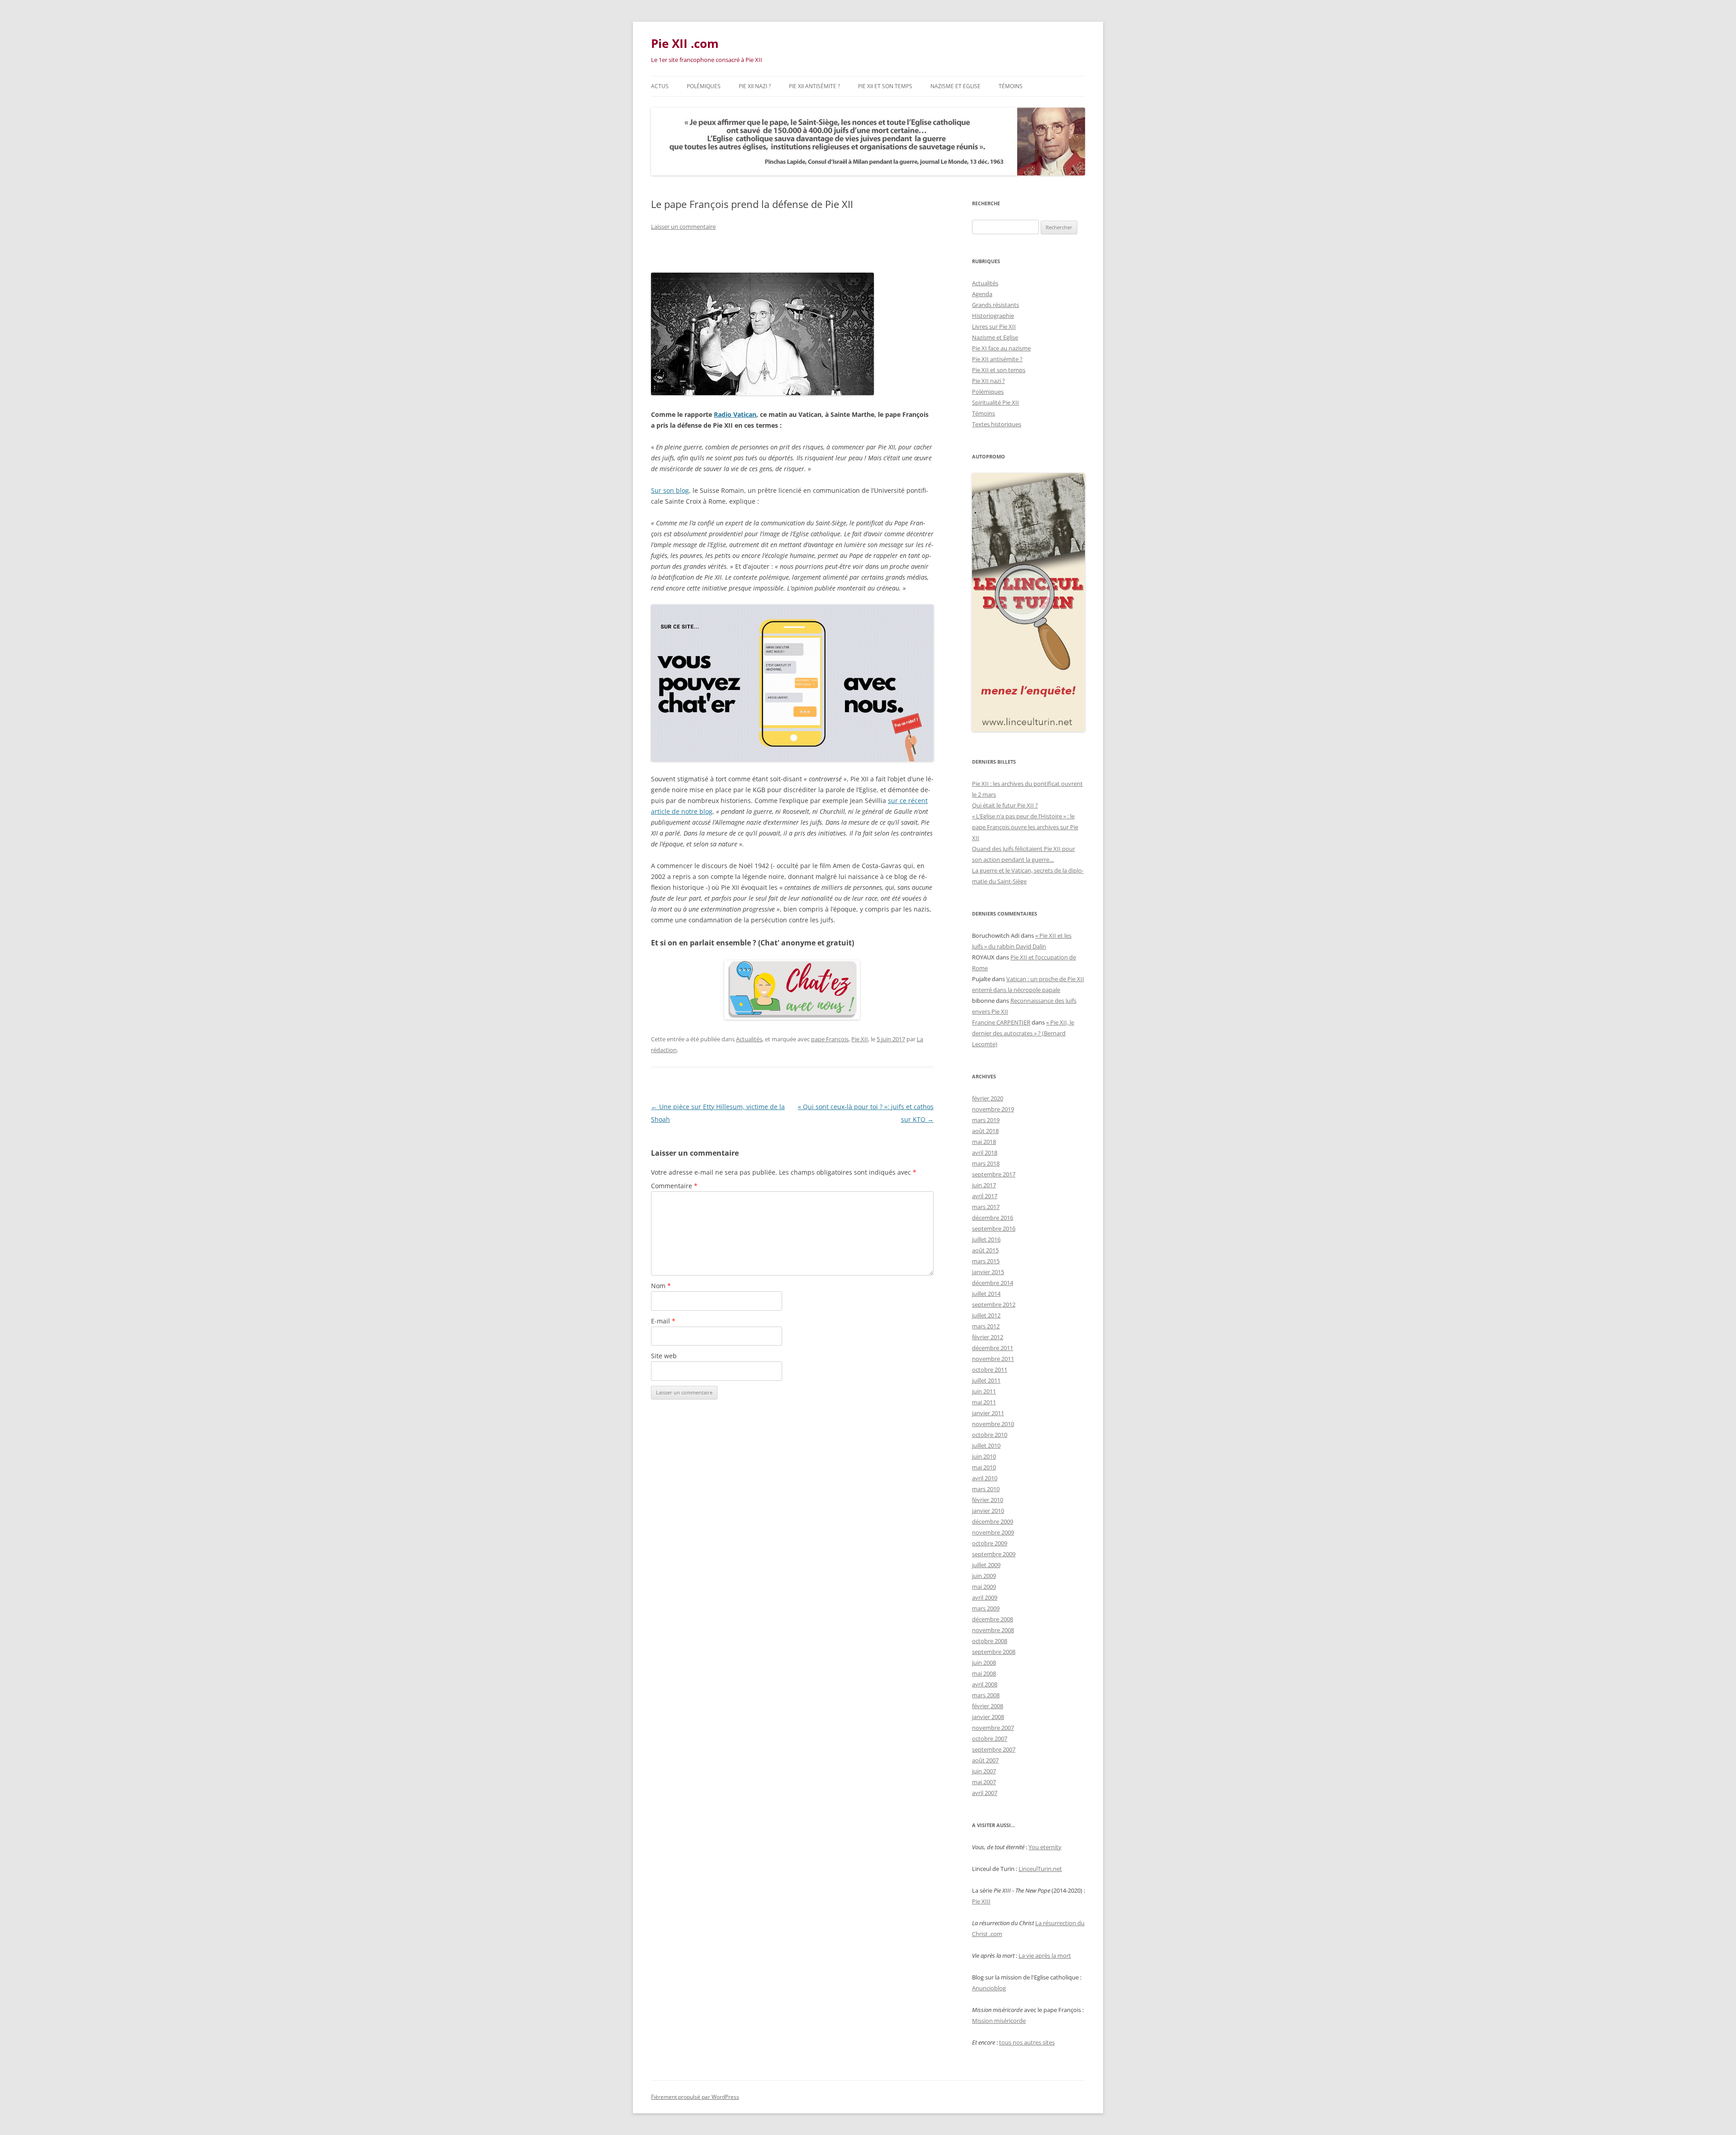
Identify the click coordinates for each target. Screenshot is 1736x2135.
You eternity (1045, 1847)
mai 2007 (984, 1782)
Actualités (749, 1039)
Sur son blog (670, 490)
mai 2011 (984, 1402)
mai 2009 (984, 1587)
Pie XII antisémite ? (814, 86)
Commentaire (674, 1186)
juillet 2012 (986, 1315)
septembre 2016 (994, 1228)
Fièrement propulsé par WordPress (695, 2097)
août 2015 (985, 1250)
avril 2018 (985, 1153)
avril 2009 (985, 1597)
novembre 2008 (993, 1630)
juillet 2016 (986, 1239)
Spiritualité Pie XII (995, 402)
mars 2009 (986, 1608)
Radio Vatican (735, 414)
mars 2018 (986, 1163)
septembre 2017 (994, 1174)
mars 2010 (986, 1489)
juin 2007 (984, 1771)
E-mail (663, 1321)
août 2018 (985, 1131)
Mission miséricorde (999, 2021)
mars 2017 (986, 1207)
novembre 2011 (993, 1359)
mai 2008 (984, 1673)
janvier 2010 (988, 1511)
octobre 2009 (990, 1543)
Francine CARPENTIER (1001, 1022)
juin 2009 (984, 1576)
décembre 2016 (993, 1218)
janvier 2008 (988, 1717)
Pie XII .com (685, 43)
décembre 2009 (993, 1521)
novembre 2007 (993, 1728)
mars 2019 (986, 1120)
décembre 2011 (993, 1348)
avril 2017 (985, 1196)
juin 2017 (984, 1185)
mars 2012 (986, 1326)
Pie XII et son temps (885, 86)
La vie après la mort (1045, 1956)
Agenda (982, 294)
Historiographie (993, 316)
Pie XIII (981, 1901)
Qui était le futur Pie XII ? (1005, 805)
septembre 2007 (994, 1749)
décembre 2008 (993, 1619)
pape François (830, 1039)
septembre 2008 (994, 1652)
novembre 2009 (993, 1532)
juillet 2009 (986, 1565)
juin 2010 (984, 1456)
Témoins (1011, 86)
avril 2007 (985, 1793)
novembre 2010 (993, 1424)
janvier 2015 (988, 1272)
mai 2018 (984, 1142)
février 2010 (988, 1500)
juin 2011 (984, 1391)
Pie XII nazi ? (755, 86)
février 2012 (988, 1337)
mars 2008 (986, 1695)
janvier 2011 (988, 1413)
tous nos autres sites (1027, 2042)
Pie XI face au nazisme (1001, 348)
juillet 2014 (986, 1294)
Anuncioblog (989, 1988)
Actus (660, 86)
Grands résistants (995, 305)
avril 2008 (985, 1684)
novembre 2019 (993, 1109)
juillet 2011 (986, 1380)
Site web (664, 1356)
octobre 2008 (990, 1641)
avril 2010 (985, 1478)
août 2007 (985, 1760)
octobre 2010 (990, 1435)
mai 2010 (984, 1467)
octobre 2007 (990, 1738)
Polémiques (704, 86)
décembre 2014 (993, 1283)
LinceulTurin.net (1040, 1869)
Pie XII (860, 1039)
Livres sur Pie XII (994, 326)
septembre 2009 (994, 1554)
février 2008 (988, 1706)
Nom (661, 1286)
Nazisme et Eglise (955, 86)
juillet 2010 (986, 1445)
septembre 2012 (994, 1304)
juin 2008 (984, 1663)
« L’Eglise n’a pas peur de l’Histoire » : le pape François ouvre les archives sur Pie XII (1025, 827)
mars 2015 (986, 1261)
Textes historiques (997, 424)
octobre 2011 (990, 1370)
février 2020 (988, 1098)
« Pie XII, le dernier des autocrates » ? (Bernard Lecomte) (1023, 1033)
